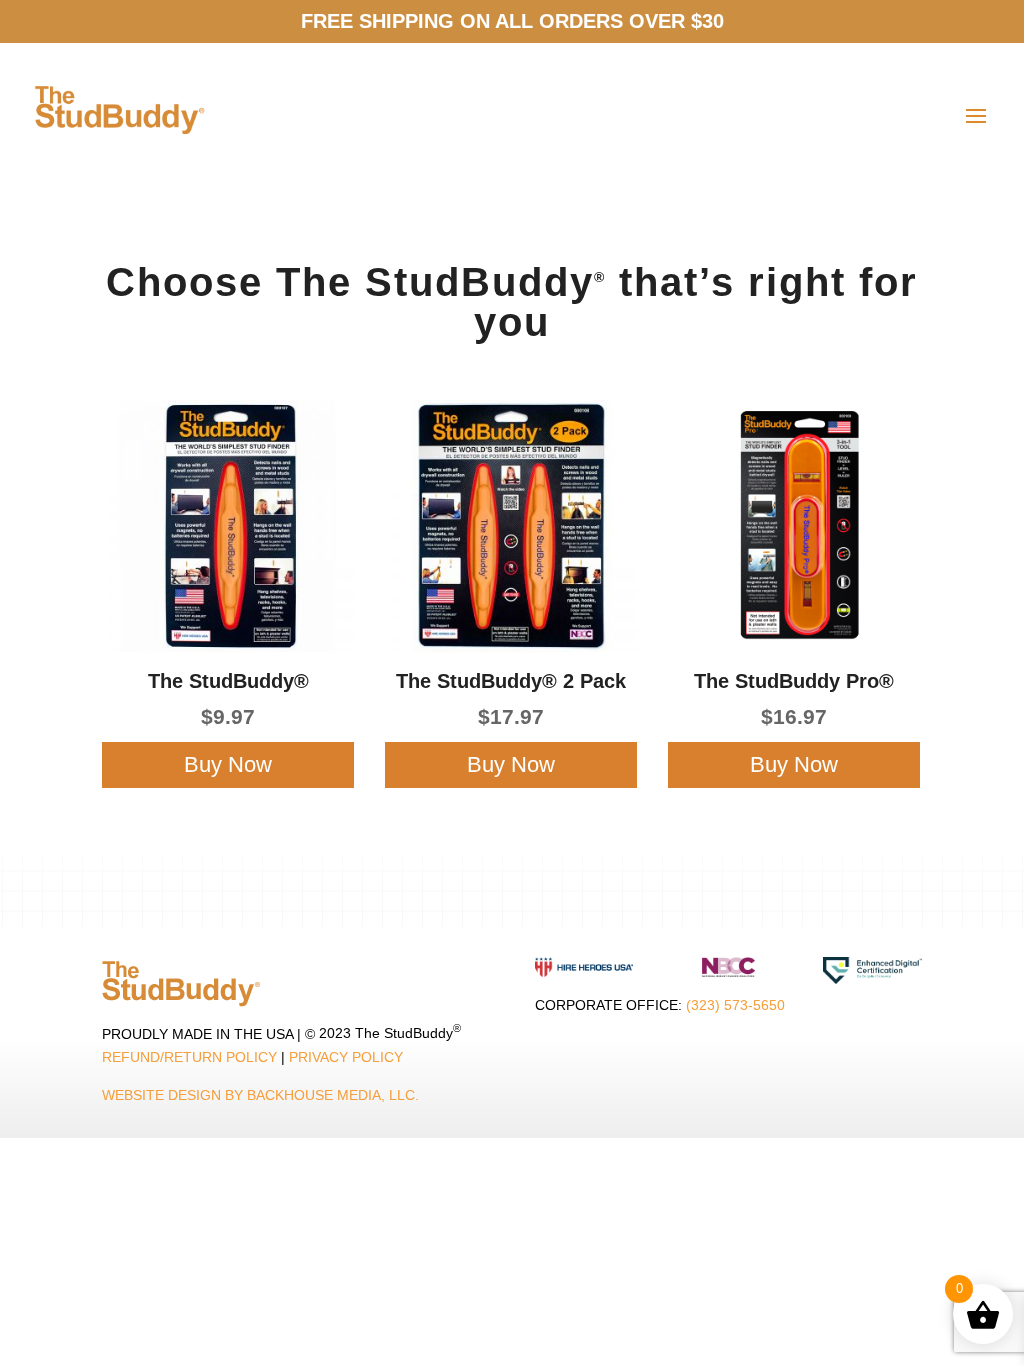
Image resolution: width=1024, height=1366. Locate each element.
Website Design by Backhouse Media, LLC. (260, 1095)
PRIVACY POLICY (346, 1057)
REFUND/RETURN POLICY (189, 1057)
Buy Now (228, 764)
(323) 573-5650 (735, 1005)
